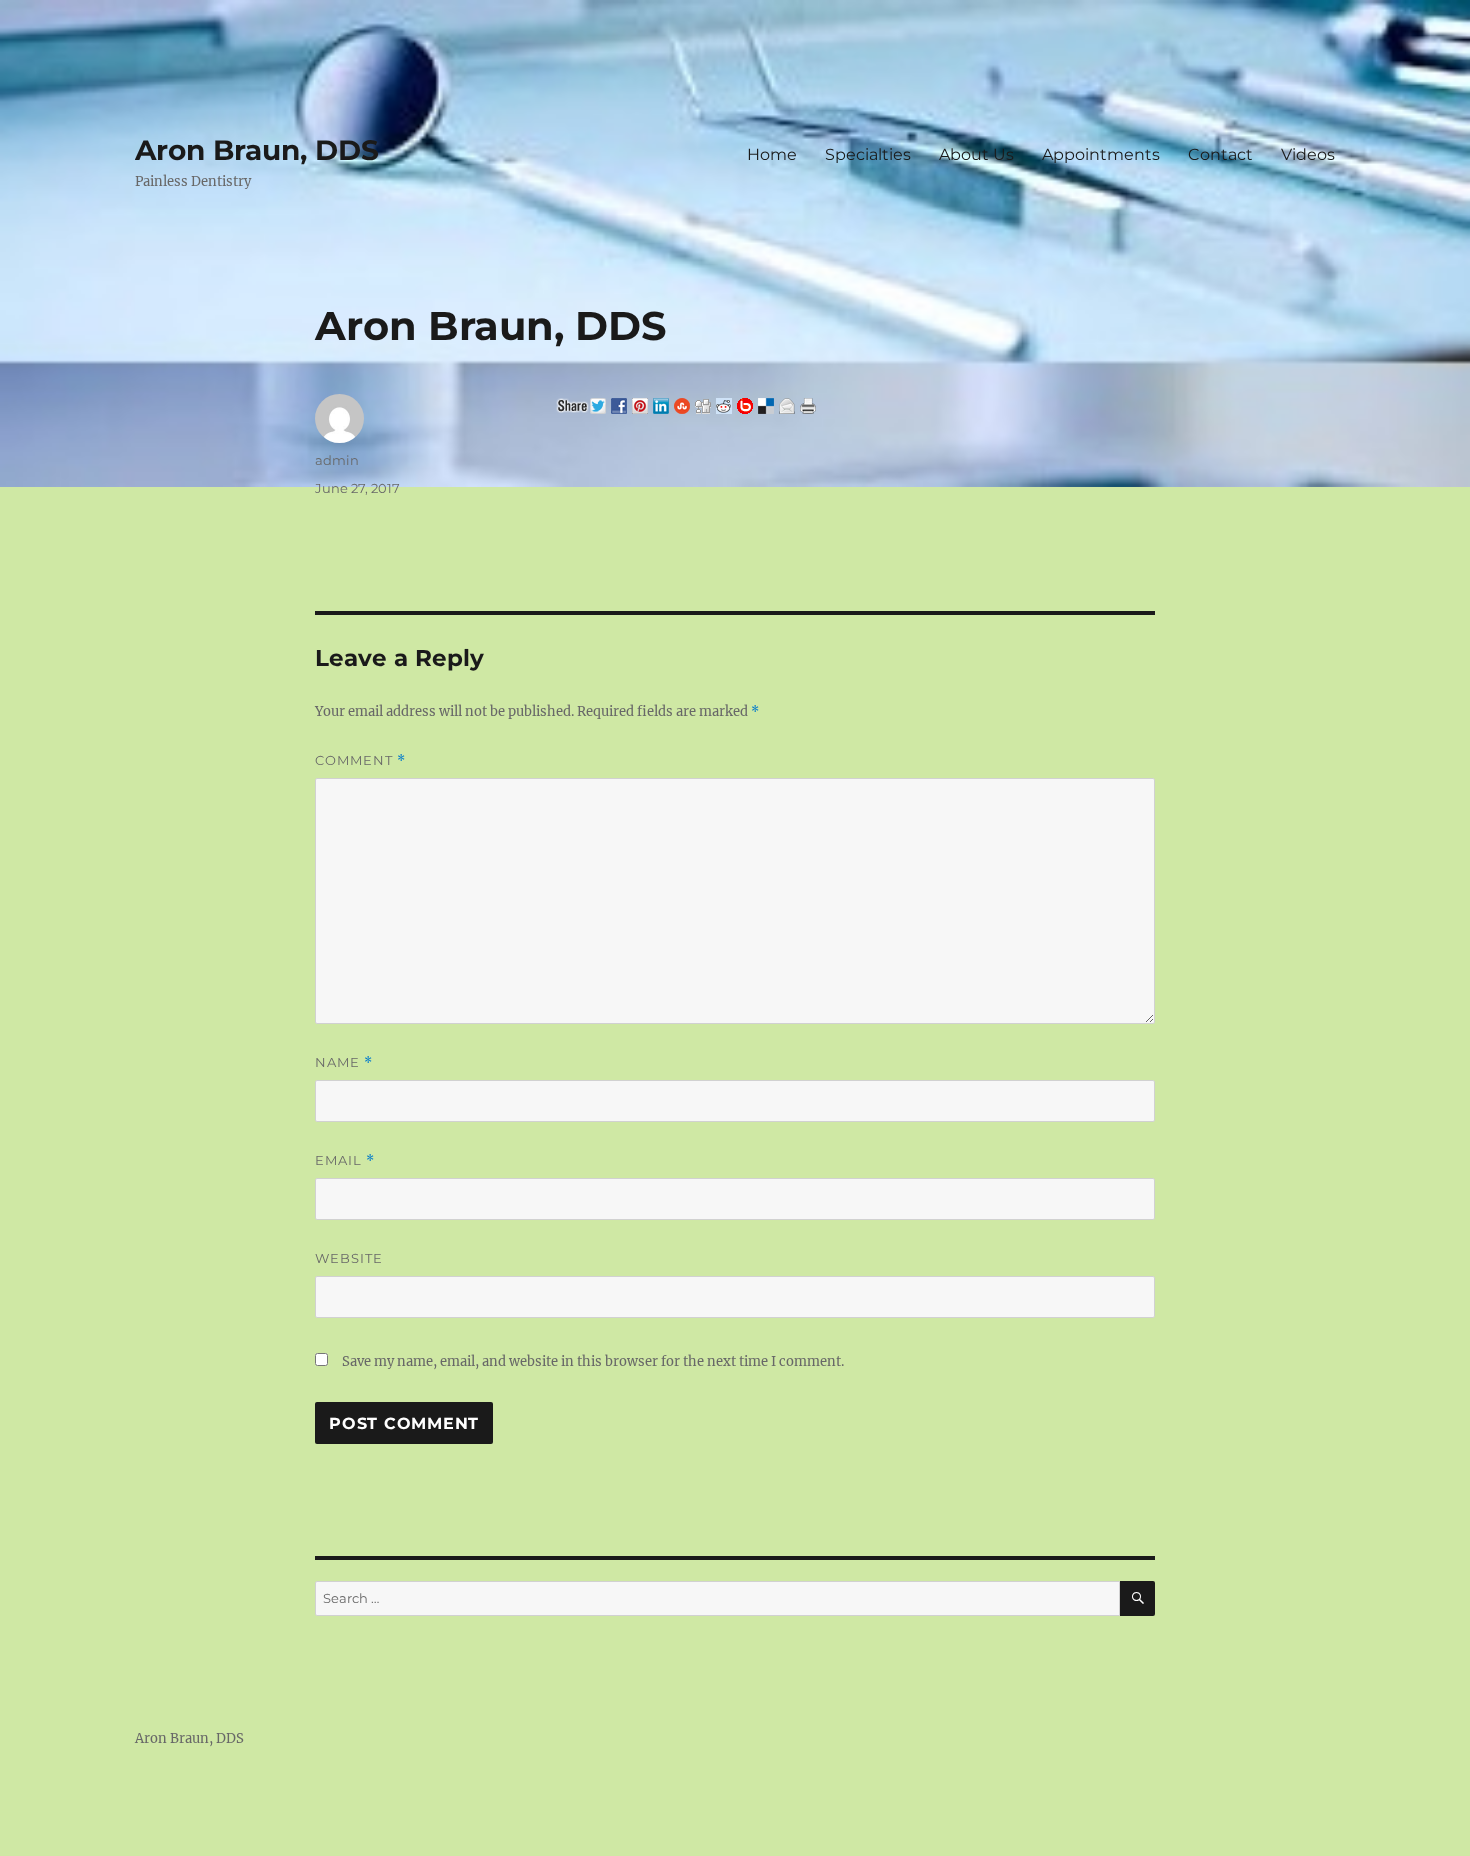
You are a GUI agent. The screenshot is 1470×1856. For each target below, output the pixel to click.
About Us (976, 154)
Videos (1308, 154)
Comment (360, 760)
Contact (1220, 154)
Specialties (868, 154)
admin (337, 460)
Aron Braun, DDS (257, 150)
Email (345, 1160)
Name (344, 1062)
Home (772, 154)
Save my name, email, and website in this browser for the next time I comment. (593, 1361)
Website (349, 1258)
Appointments (1101, 154)
